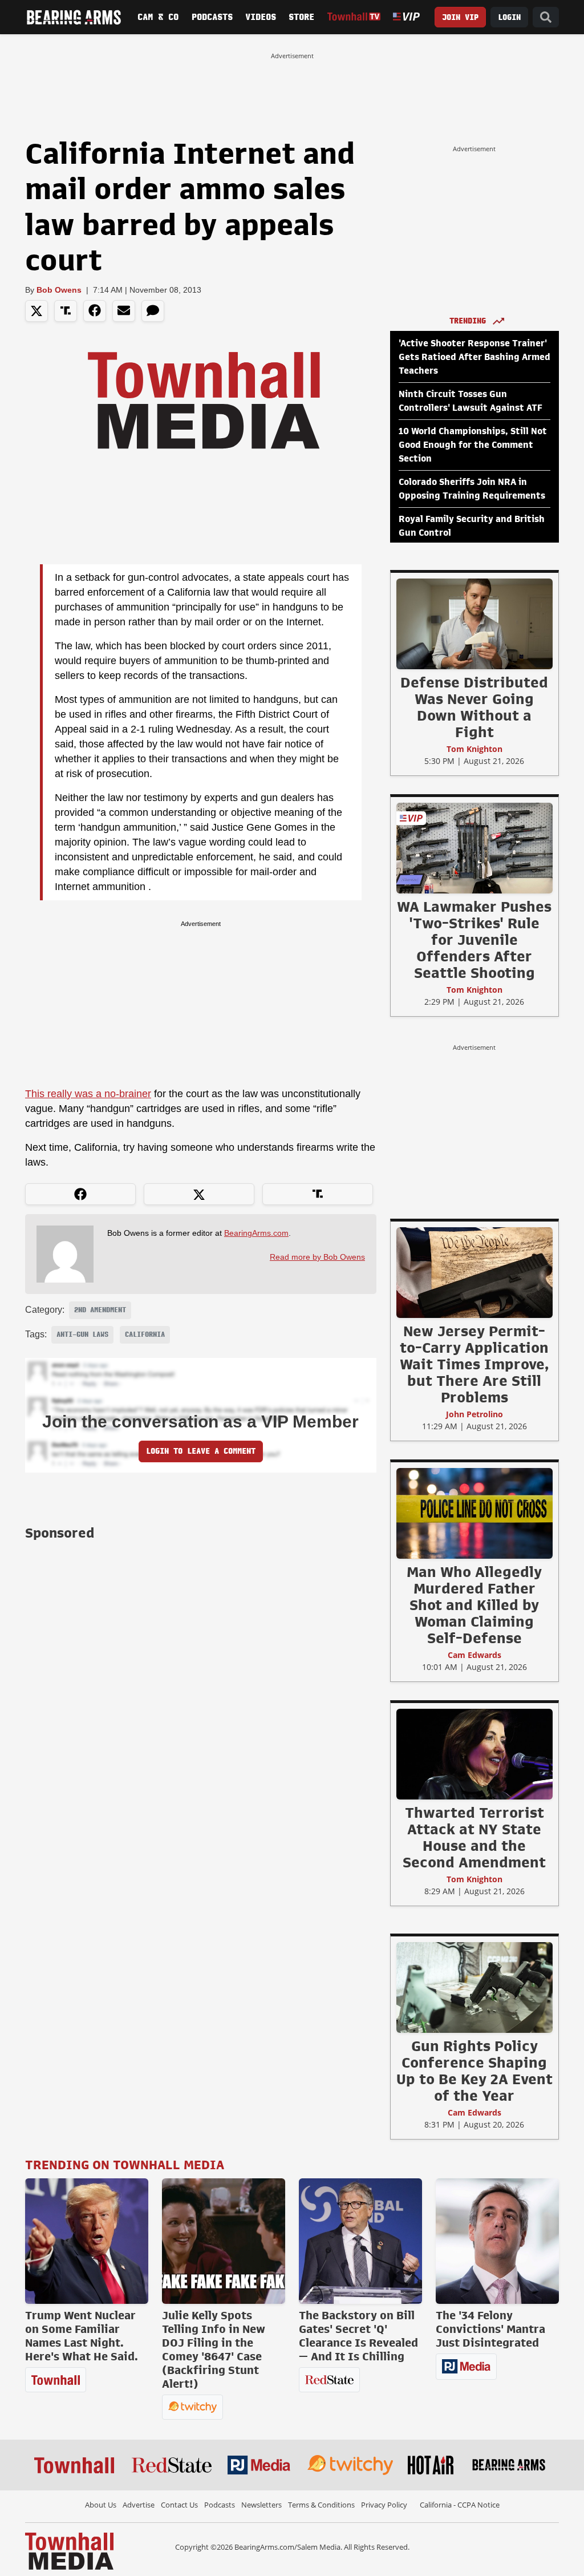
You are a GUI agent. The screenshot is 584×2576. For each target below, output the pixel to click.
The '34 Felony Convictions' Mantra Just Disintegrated (490, 2329)
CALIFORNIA (145, 1334)
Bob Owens (59, 290)
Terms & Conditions (321, 2505)
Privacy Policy (384, 2505)
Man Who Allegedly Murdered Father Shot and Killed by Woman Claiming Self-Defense (474, 1605)
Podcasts (212, 17)
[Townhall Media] (69, 2550)
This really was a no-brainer (88, 1094)
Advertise (139, 2505)
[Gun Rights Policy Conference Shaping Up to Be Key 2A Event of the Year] (474, 1987)
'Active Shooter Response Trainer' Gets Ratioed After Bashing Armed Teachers (474, 357)
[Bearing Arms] (74, 17)
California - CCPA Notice (460, 2505)
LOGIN (509, 17)
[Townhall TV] (354, 17)
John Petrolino (474, 1414)
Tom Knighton (474, 749)
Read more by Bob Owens (317, 1257)
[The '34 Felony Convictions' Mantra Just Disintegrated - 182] (497, 2241)
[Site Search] (546, 17)
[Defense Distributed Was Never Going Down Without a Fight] (474, 624)
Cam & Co (158, 17)
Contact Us (179, 2505)
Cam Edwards (474, 1655)
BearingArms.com (256, 1233)
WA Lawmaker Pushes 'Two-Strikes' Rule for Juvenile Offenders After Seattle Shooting (474, 940)
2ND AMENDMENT (100, 1310)
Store (301, 17)
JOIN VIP (460, 17)
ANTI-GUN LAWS (82, 1334)
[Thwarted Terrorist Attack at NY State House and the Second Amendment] (474, 1754)
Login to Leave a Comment (201, 1451)
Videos (261, 17)
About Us (101, 2505)
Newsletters (261, 2505)
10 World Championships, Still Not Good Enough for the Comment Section (473, 445)
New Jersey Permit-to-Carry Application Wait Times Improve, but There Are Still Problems (474, 1364)
